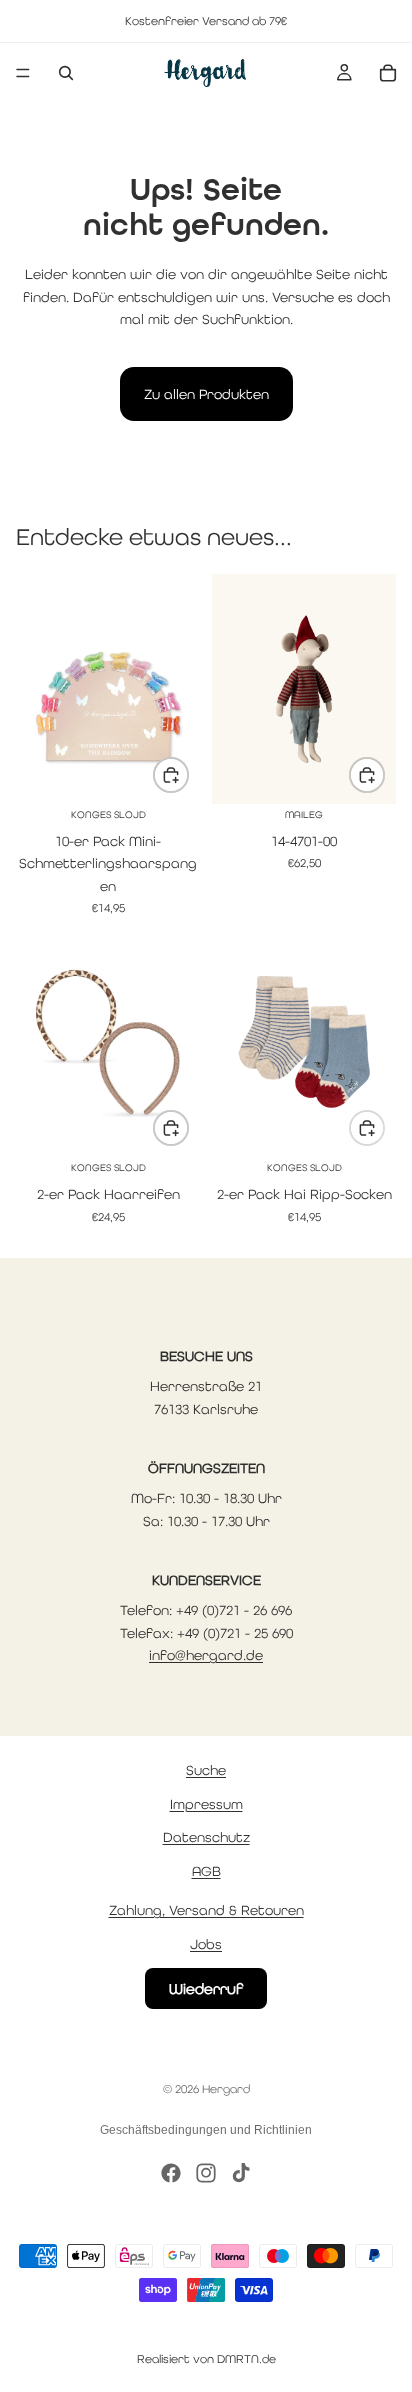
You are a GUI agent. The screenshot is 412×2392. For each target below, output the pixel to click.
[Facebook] (171, 2173)
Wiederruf (206, 1989)
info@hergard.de (206, 1655)
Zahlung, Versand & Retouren (206, 1911)
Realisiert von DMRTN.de (206, 2359)
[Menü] (23, 73)
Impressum (206, 1804)
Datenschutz (206, 1838)
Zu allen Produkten (206, 394)
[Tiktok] (241, 2173)
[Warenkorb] (388, 73)
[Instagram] (206, 2173)
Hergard (226, 2089)
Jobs (206, 1944)
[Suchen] (66, 73)
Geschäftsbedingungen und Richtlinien (206, 2130)
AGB (206, 1871)
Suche (206, 1771)
